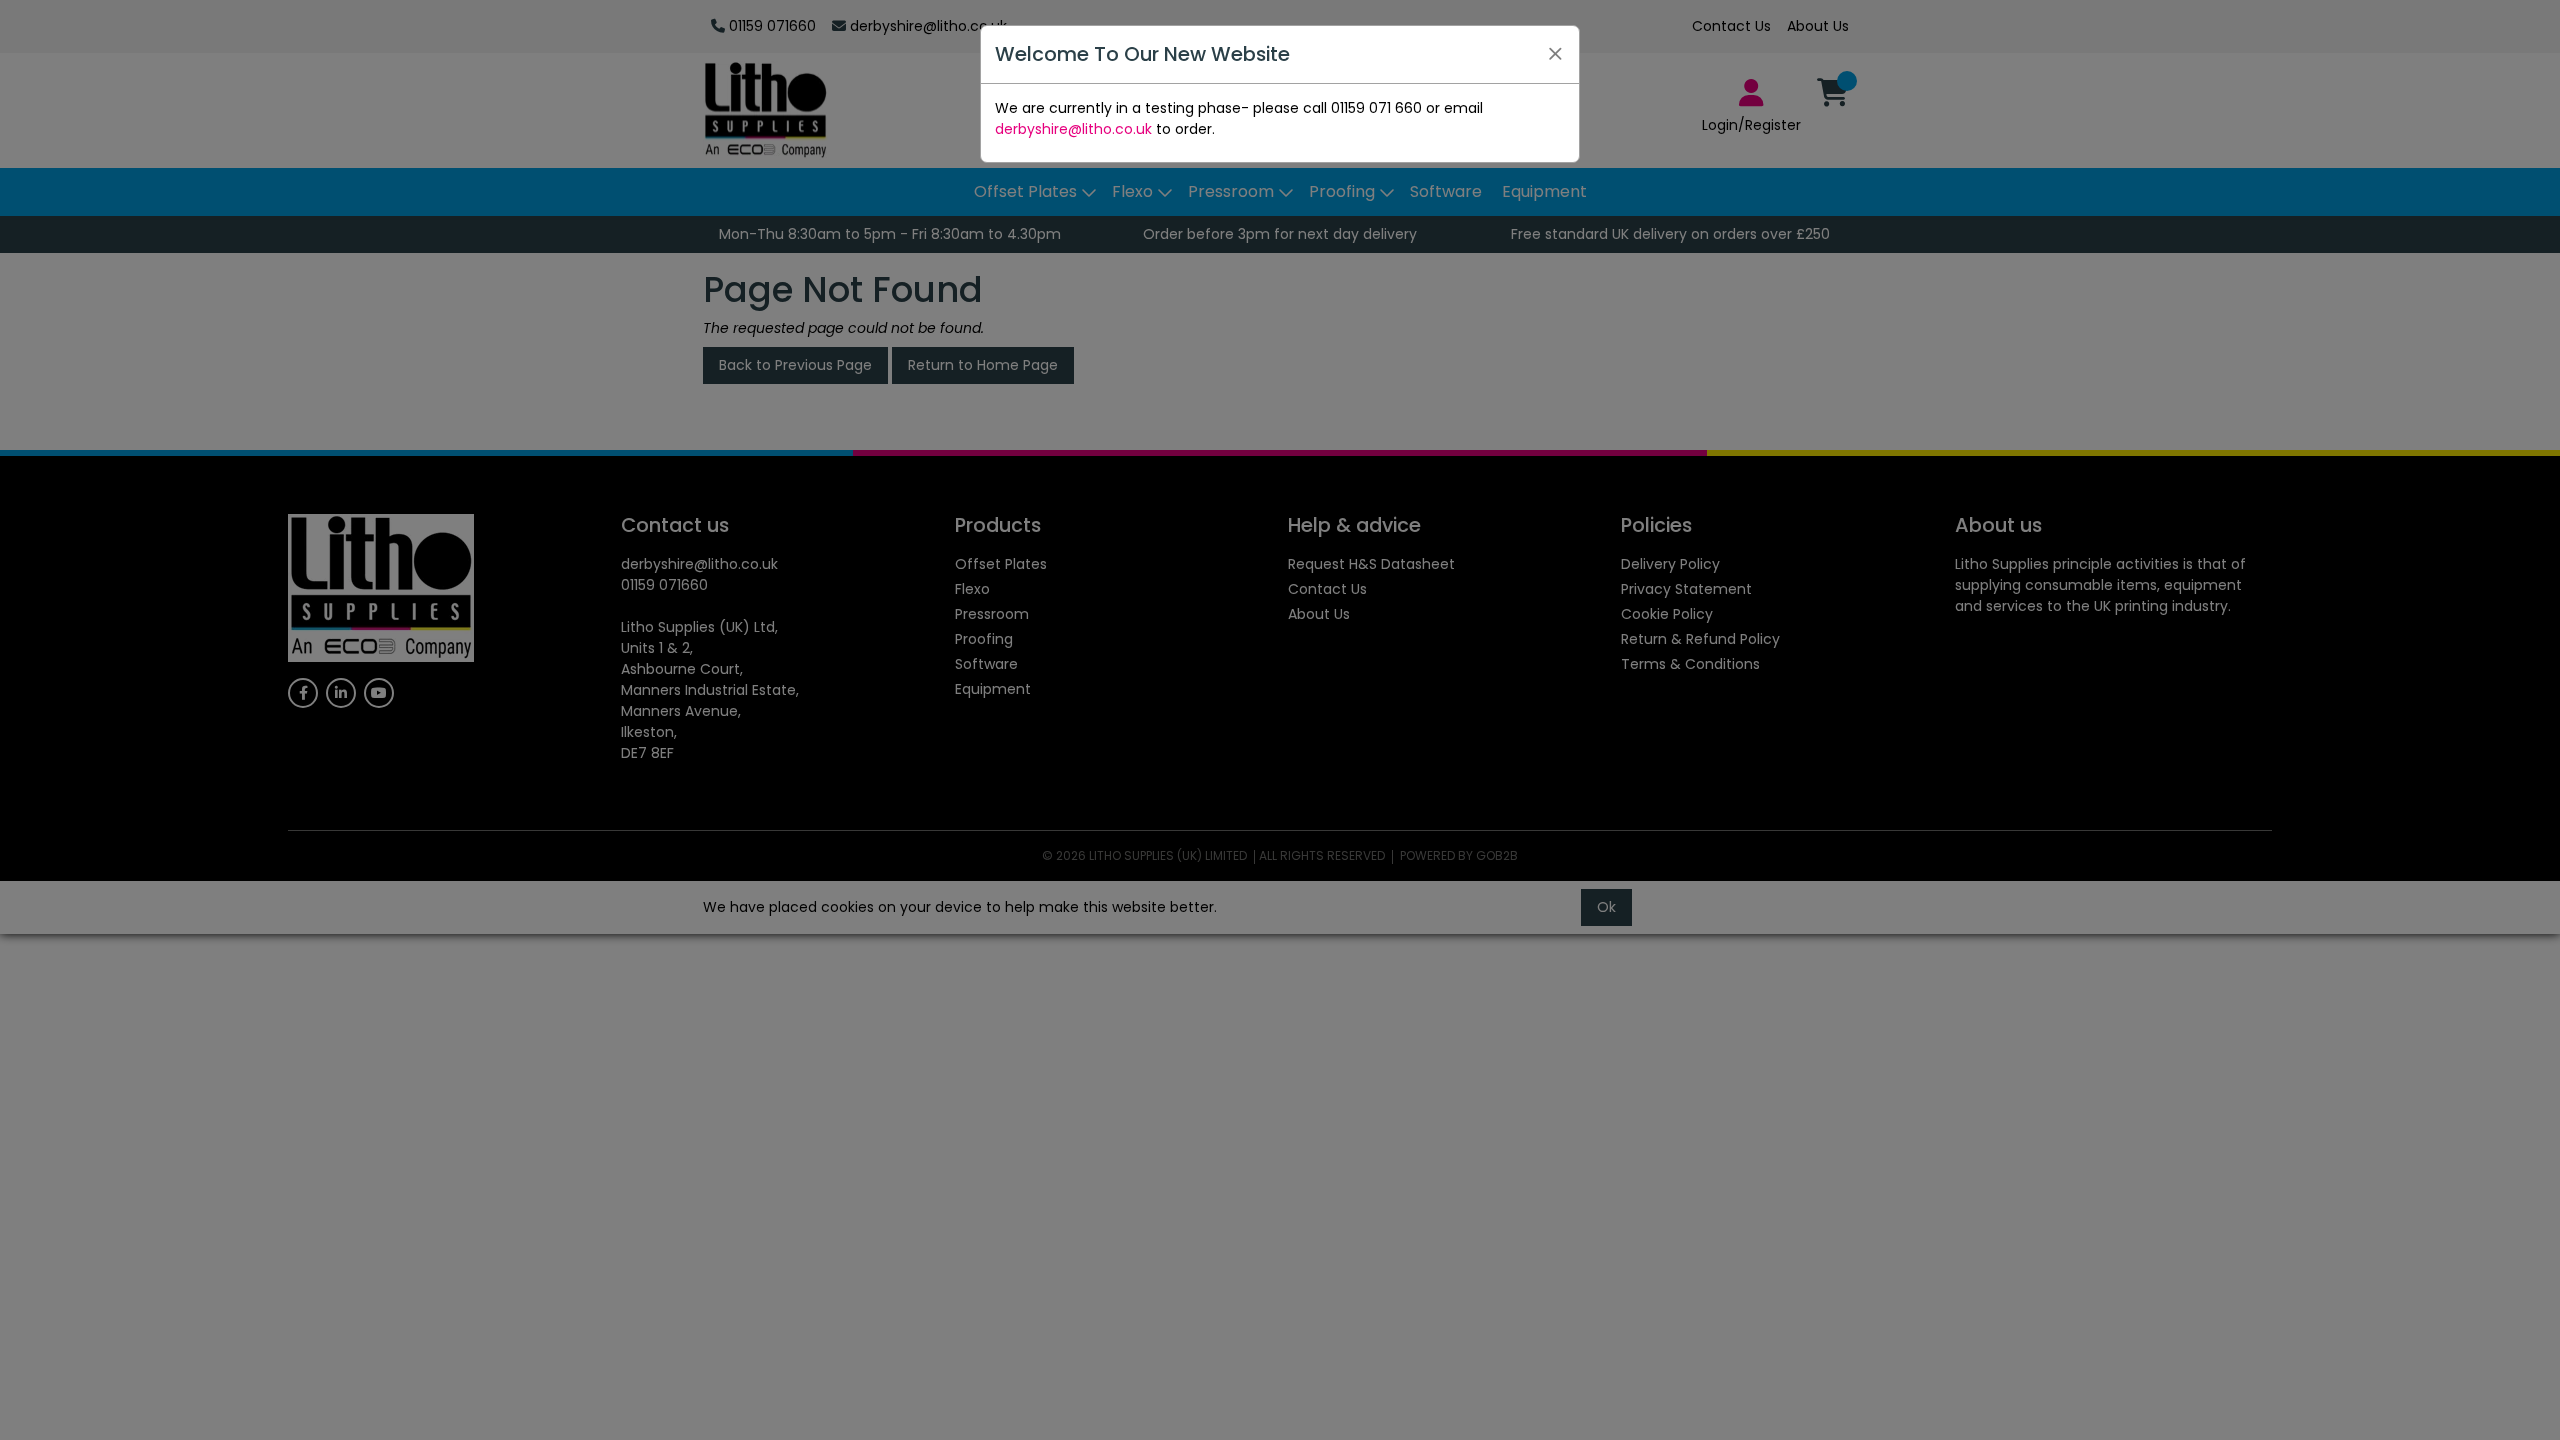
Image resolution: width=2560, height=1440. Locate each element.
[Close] (1555, 54)
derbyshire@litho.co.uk (1073, 129)
